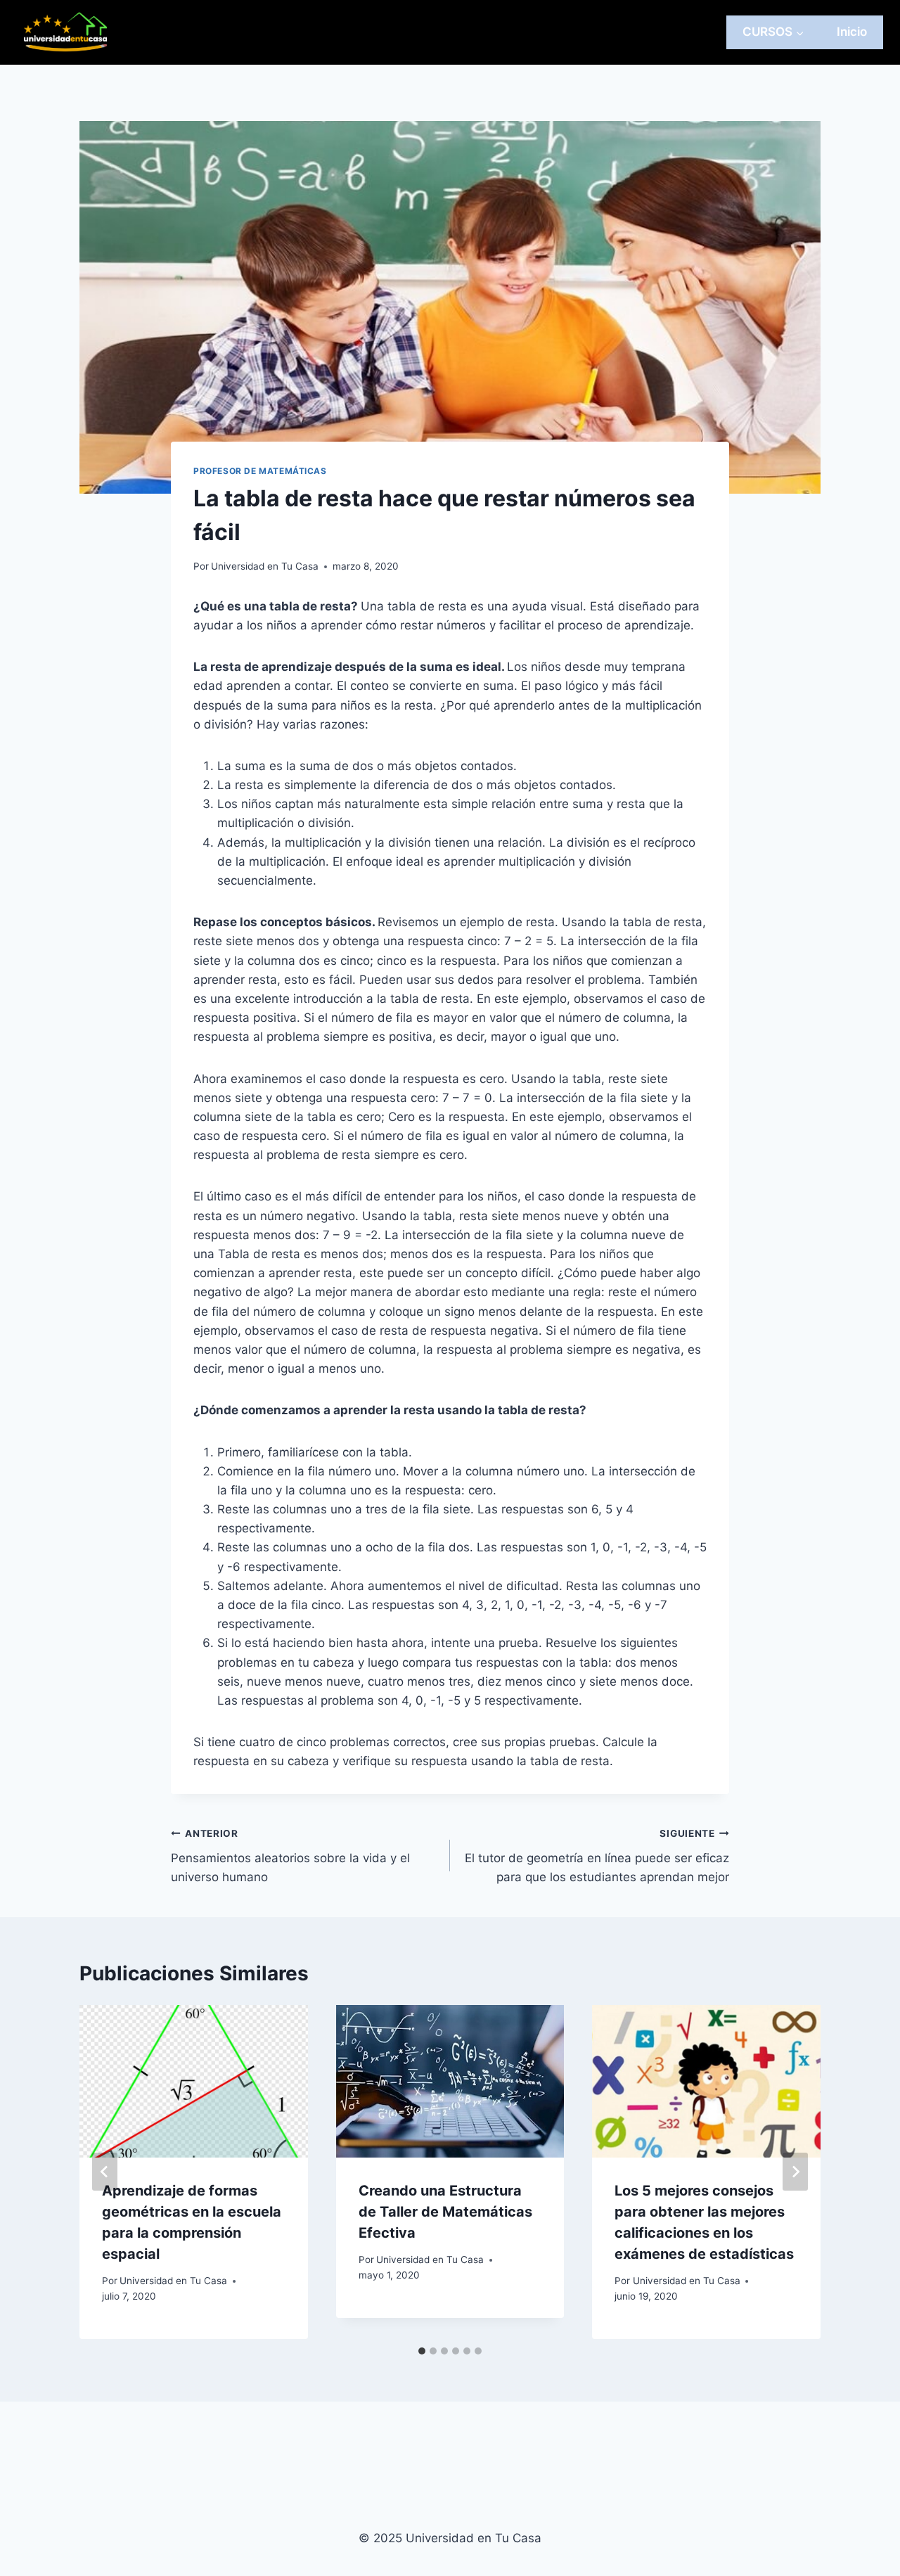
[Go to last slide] (105, 2172)
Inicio (852, 32)
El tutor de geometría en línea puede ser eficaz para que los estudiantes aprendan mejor (597, 1856)
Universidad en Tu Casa (265, 566)
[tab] (422, 2351)
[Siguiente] (795, 2172)
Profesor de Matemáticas (260, 471)
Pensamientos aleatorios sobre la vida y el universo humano (290, 1856)
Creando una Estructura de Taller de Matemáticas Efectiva (445, 2212)
